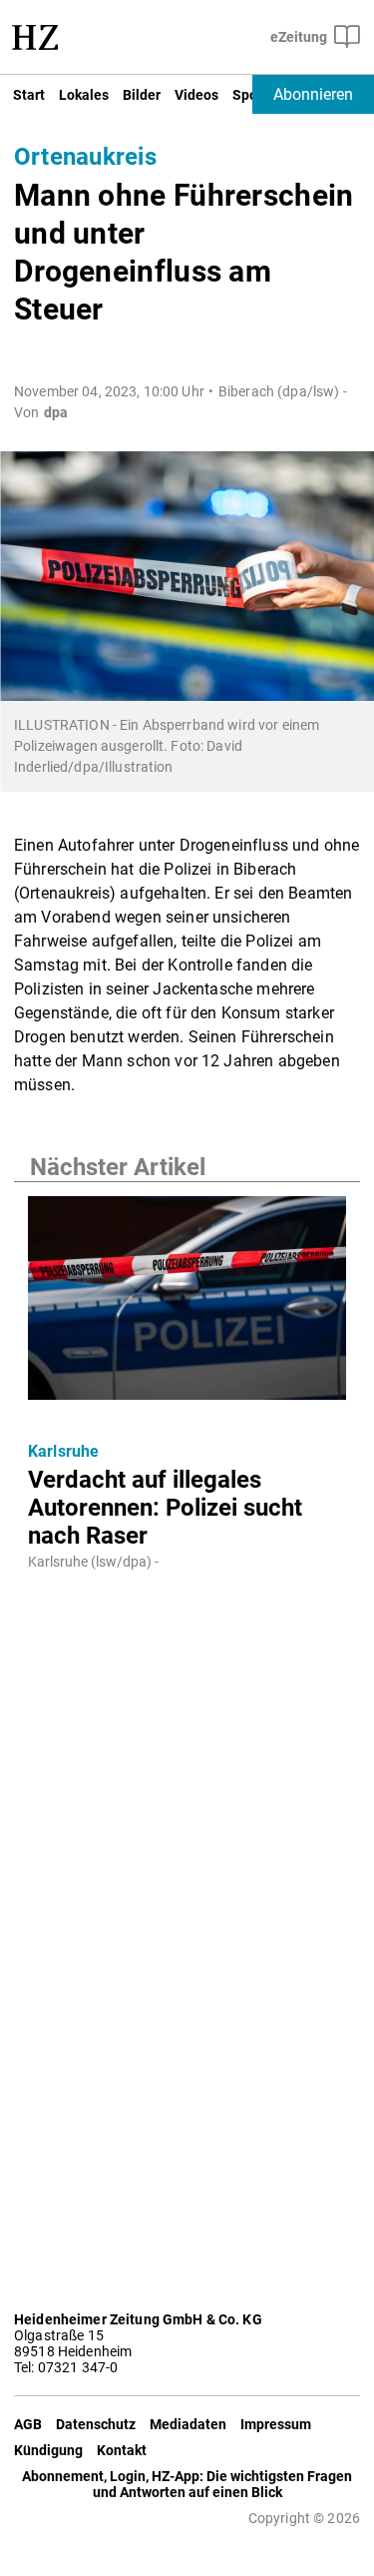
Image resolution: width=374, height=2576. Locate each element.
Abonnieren (313, 94)
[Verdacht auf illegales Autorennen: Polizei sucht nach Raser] (187, 1304)
